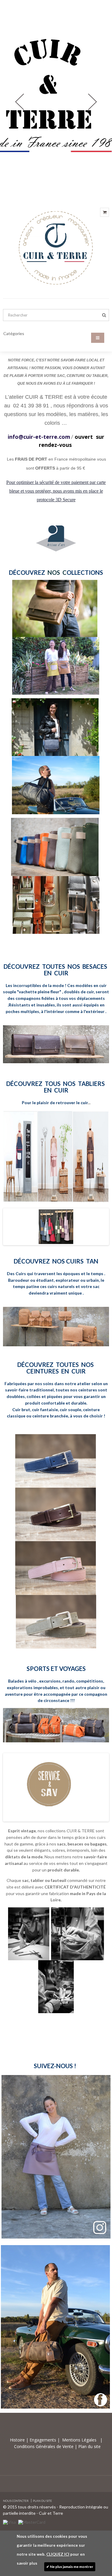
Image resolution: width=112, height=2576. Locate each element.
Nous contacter (16, 2501)
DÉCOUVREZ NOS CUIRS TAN (56, 1261)
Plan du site (89, 2044)
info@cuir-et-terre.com (39, 437)
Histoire (18, 2038)
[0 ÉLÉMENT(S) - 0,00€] (105, 212)
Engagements (42, 2038)
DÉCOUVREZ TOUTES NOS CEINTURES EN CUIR (56, 1368)
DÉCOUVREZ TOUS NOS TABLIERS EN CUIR (56, 1087)
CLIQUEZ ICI (58, 2554)
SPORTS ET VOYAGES (56, 1669)
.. (90, 1103)
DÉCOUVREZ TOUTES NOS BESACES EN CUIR (56, 970)
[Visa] (9, 2522)
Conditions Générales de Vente (44, 2044)
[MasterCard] (32, 2522)
